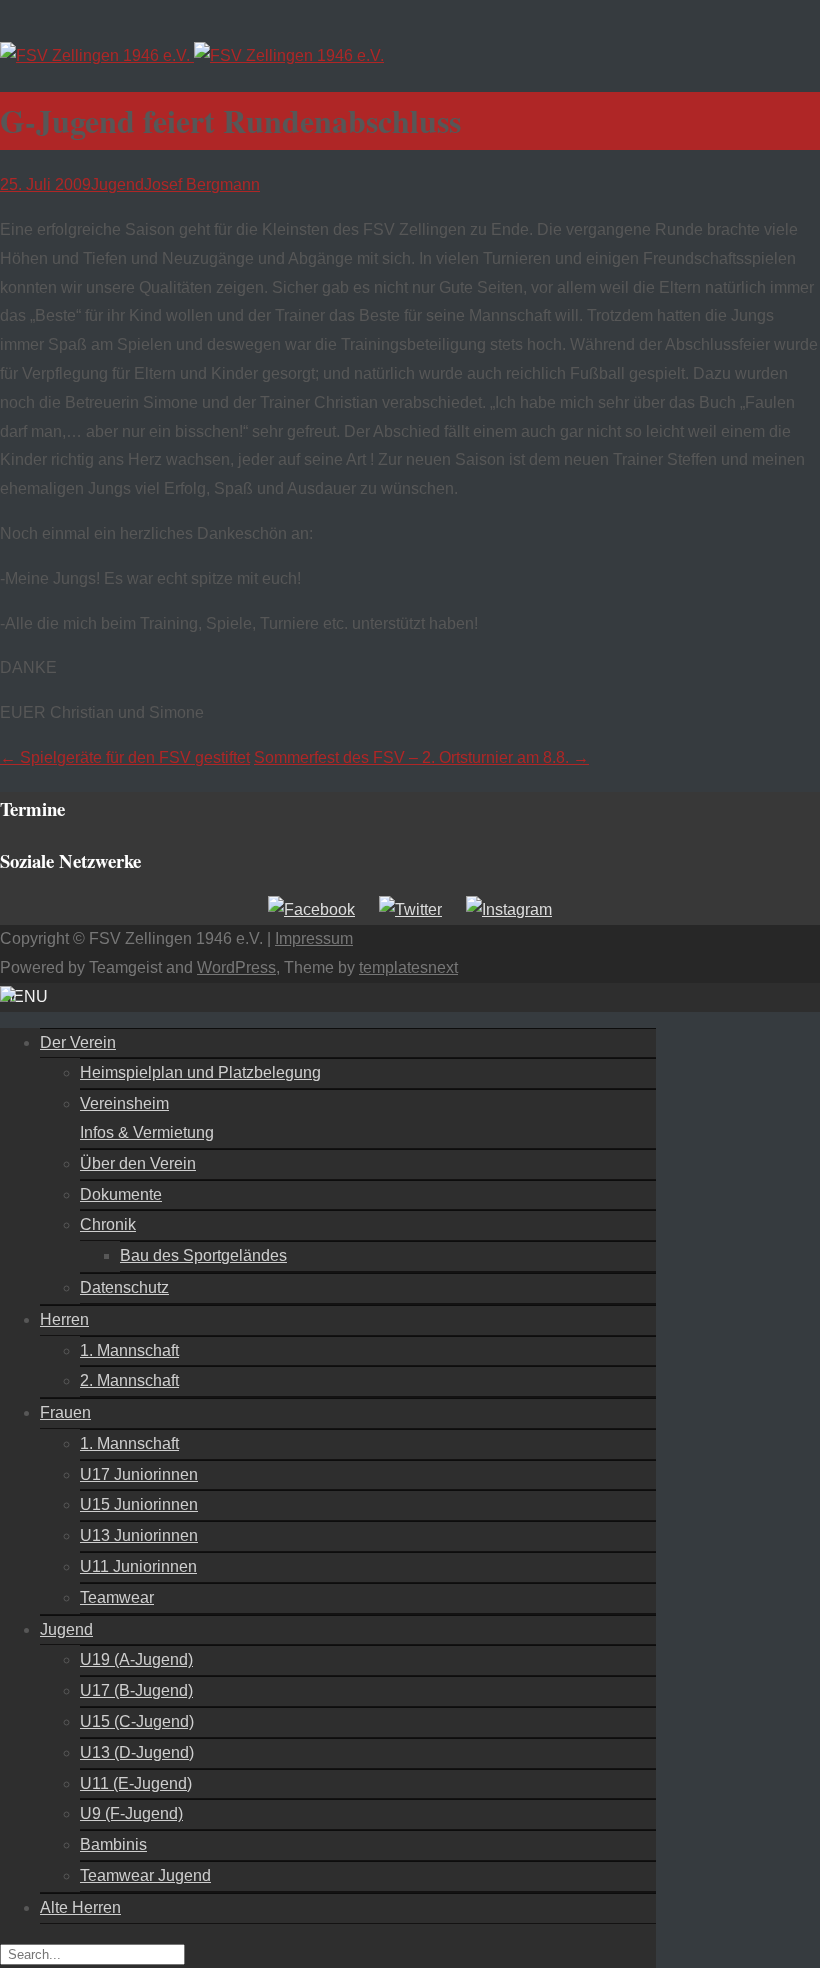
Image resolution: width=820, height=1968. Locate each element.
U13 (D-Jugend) (137, 1752)
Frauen (65, 1412)
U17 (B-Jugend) (136, 1690)
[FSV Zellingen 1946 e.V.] (192, 55)
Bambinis (113, 1844)
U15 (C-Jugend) (137, 1721)
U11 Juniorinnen (138, 1566)
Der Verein (78, 1042)
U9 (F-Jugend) (131, 1813)
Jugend (117, 184)
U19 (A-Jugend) (136, 1659)
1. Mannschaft (129, 1350)
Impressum (314, 938)
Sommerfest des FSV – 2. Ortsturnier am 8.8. (421, 757)
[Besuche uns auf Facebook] (311, 909)
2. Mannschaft (129, 1380)
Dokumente (121, 1194)
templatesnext (408, 967)
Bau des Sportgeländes (203, 1255)
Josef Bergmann (202, 184)
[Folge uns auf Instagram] (509, 909)
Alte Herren (80, 1907)
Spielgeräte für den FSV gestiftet (125, 757)
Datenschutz (124, 1287)
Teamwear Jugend (145, 1875)
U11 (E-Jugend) (136, 1783)
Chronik (108, 1224)
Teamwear (117, 1597)
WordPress (236, 967)
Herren (64, 1319)
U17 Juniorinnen (139, 1474)
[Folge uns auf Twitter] (410, 909)
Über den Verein (138, 1163)
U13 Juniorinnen (139, 1535)
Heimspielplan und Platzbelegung (200, 1072)
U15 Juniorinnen (139, 1504)
